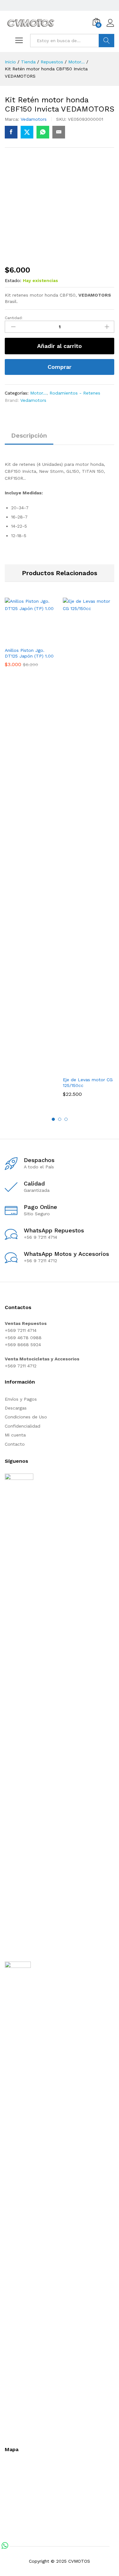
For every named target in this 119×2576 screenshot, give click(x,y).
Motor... (38, 393)
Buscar (106, 41)
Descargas (16, 1408)
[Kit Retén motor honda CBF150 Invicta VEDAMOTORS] (11, 132)
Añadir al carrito (60, 346)
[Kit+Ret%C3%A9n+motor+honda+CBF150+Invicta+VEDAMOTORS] (27, 132)
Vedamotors (34, 119)
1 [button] (53, 1119)
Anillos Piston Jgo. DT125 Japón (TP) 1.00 (29, 653)
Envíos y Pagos (21, 1399)
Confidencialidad (23, 1426)
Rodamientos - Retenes (75, 393)
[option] (31, 637)
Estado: (13, 280)
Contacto (15, 1444)
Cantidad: (14, 318)
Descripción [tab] (29, 435)
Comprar (60, 367)
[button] (23, 640)
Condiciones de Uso (26, 1417)
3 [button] (66, 1119)
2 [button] (60, 1119)
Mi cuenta (15, 1435)
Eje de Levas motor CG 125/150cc (88, 1082)
